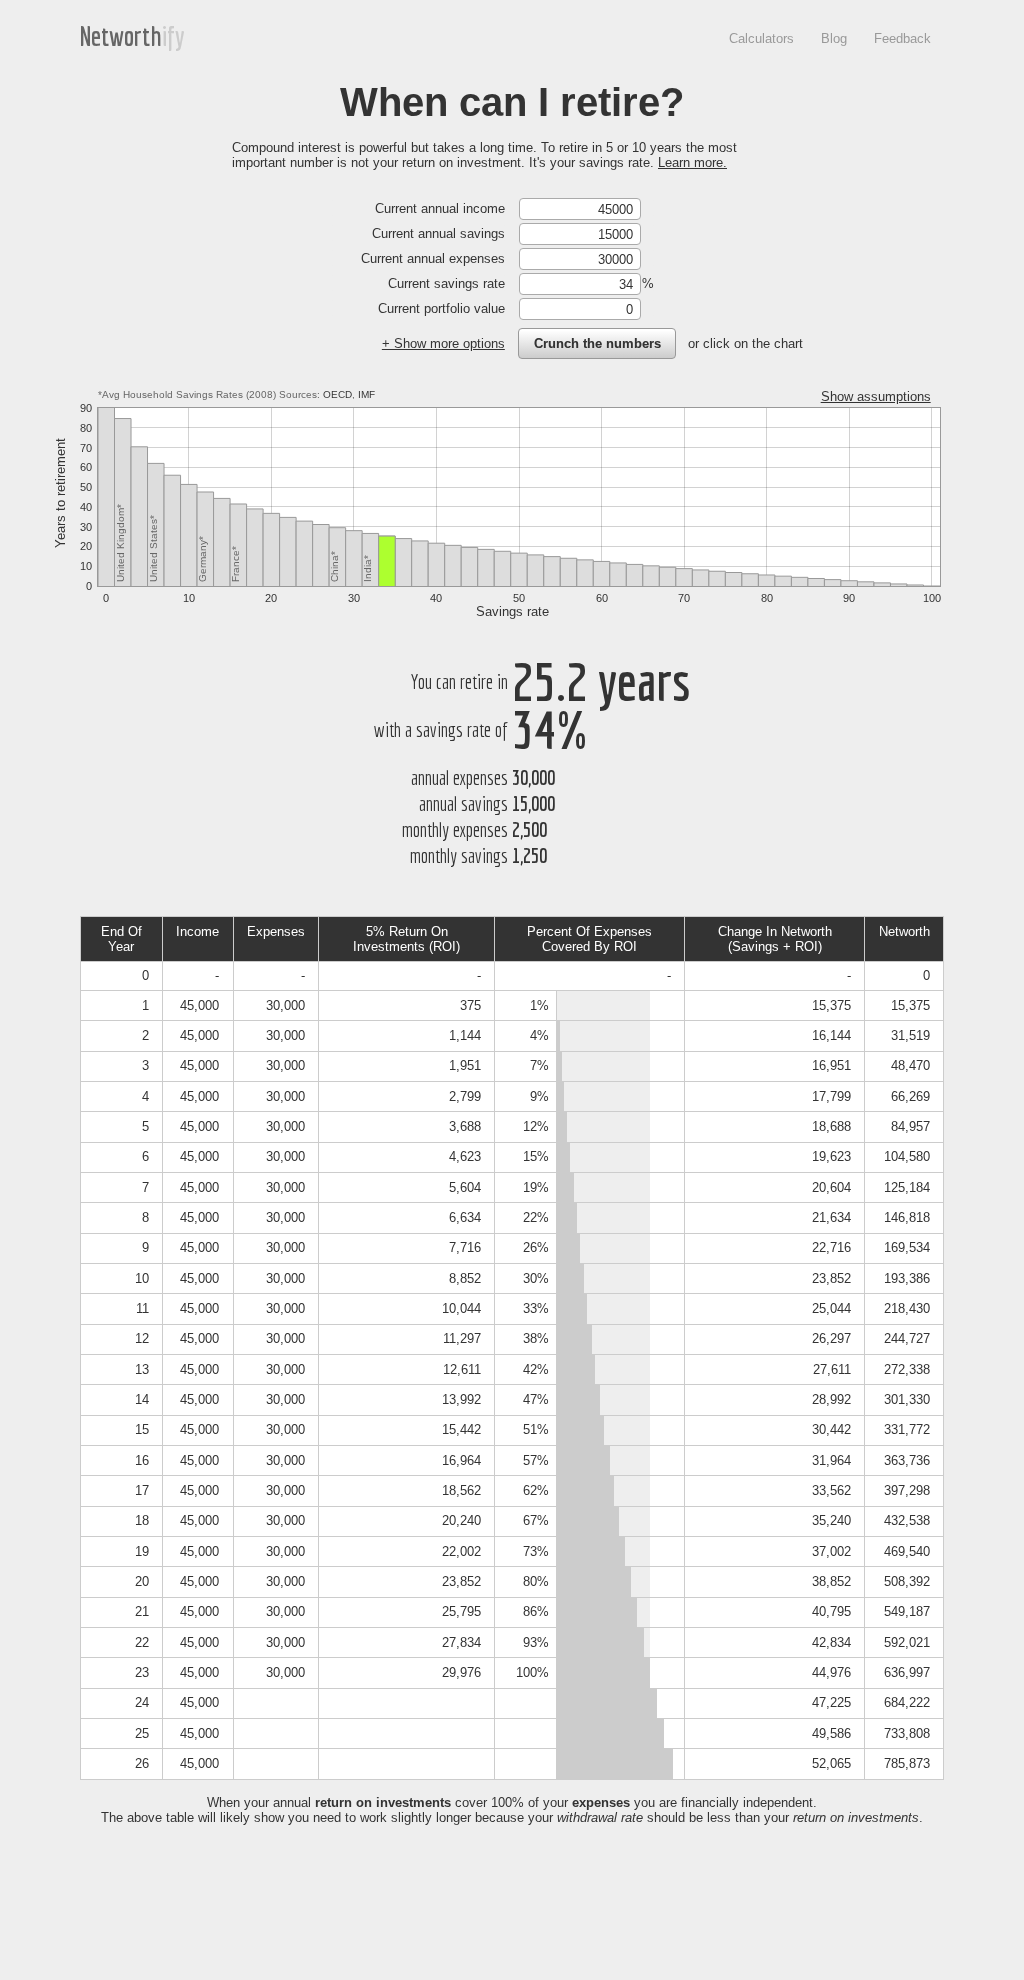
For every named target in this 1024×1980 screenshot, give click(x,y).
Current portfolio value (441, 308)
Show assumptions (876, 396)
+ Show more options (443, 343)
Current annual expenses (433, 258)
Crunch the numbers (597, 343)
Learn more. (692, 162)
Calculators (761, 38)
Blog (834, 38)
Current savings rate (446, 283)
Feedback (902, 38)
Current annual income (440, 208)
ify (173, 36)
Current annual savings (438, 233)
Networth (121, 36)
